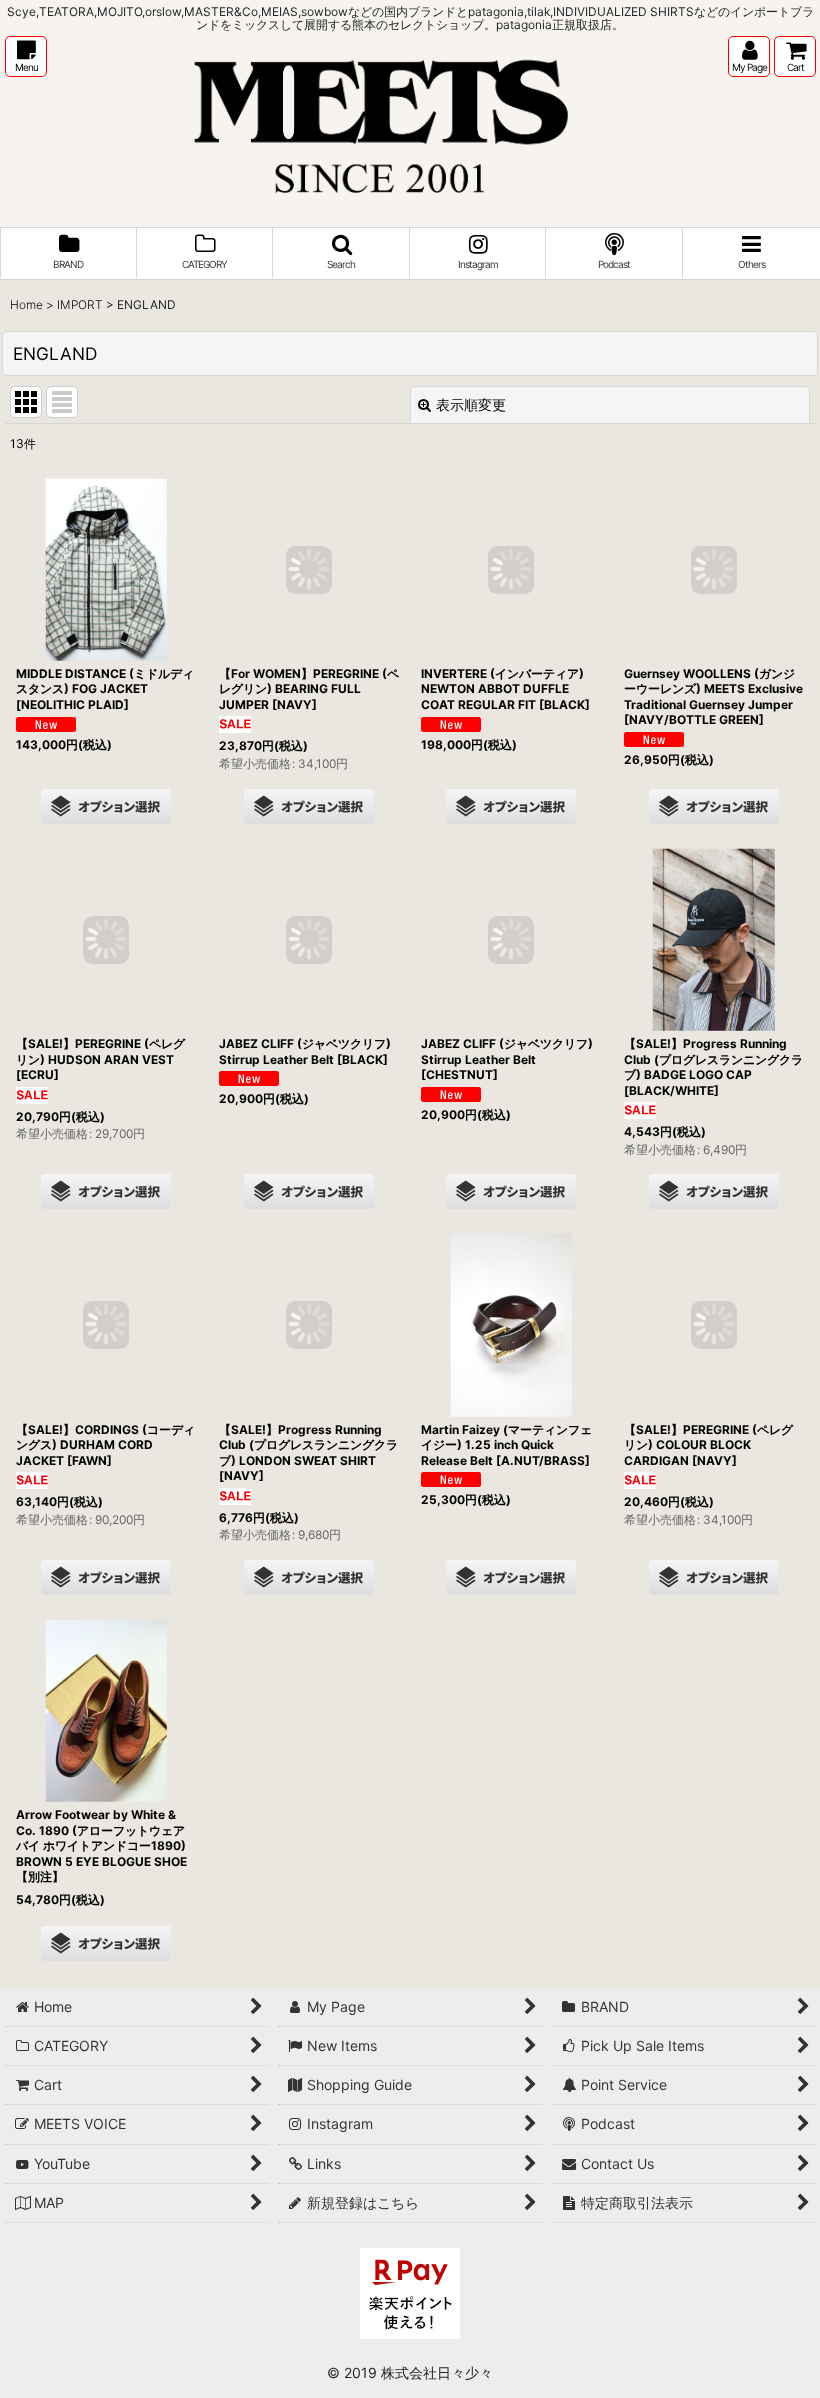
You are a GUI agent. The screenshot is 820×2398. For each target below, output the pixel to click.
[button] (26, 56)
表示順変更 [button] (471, 404)
